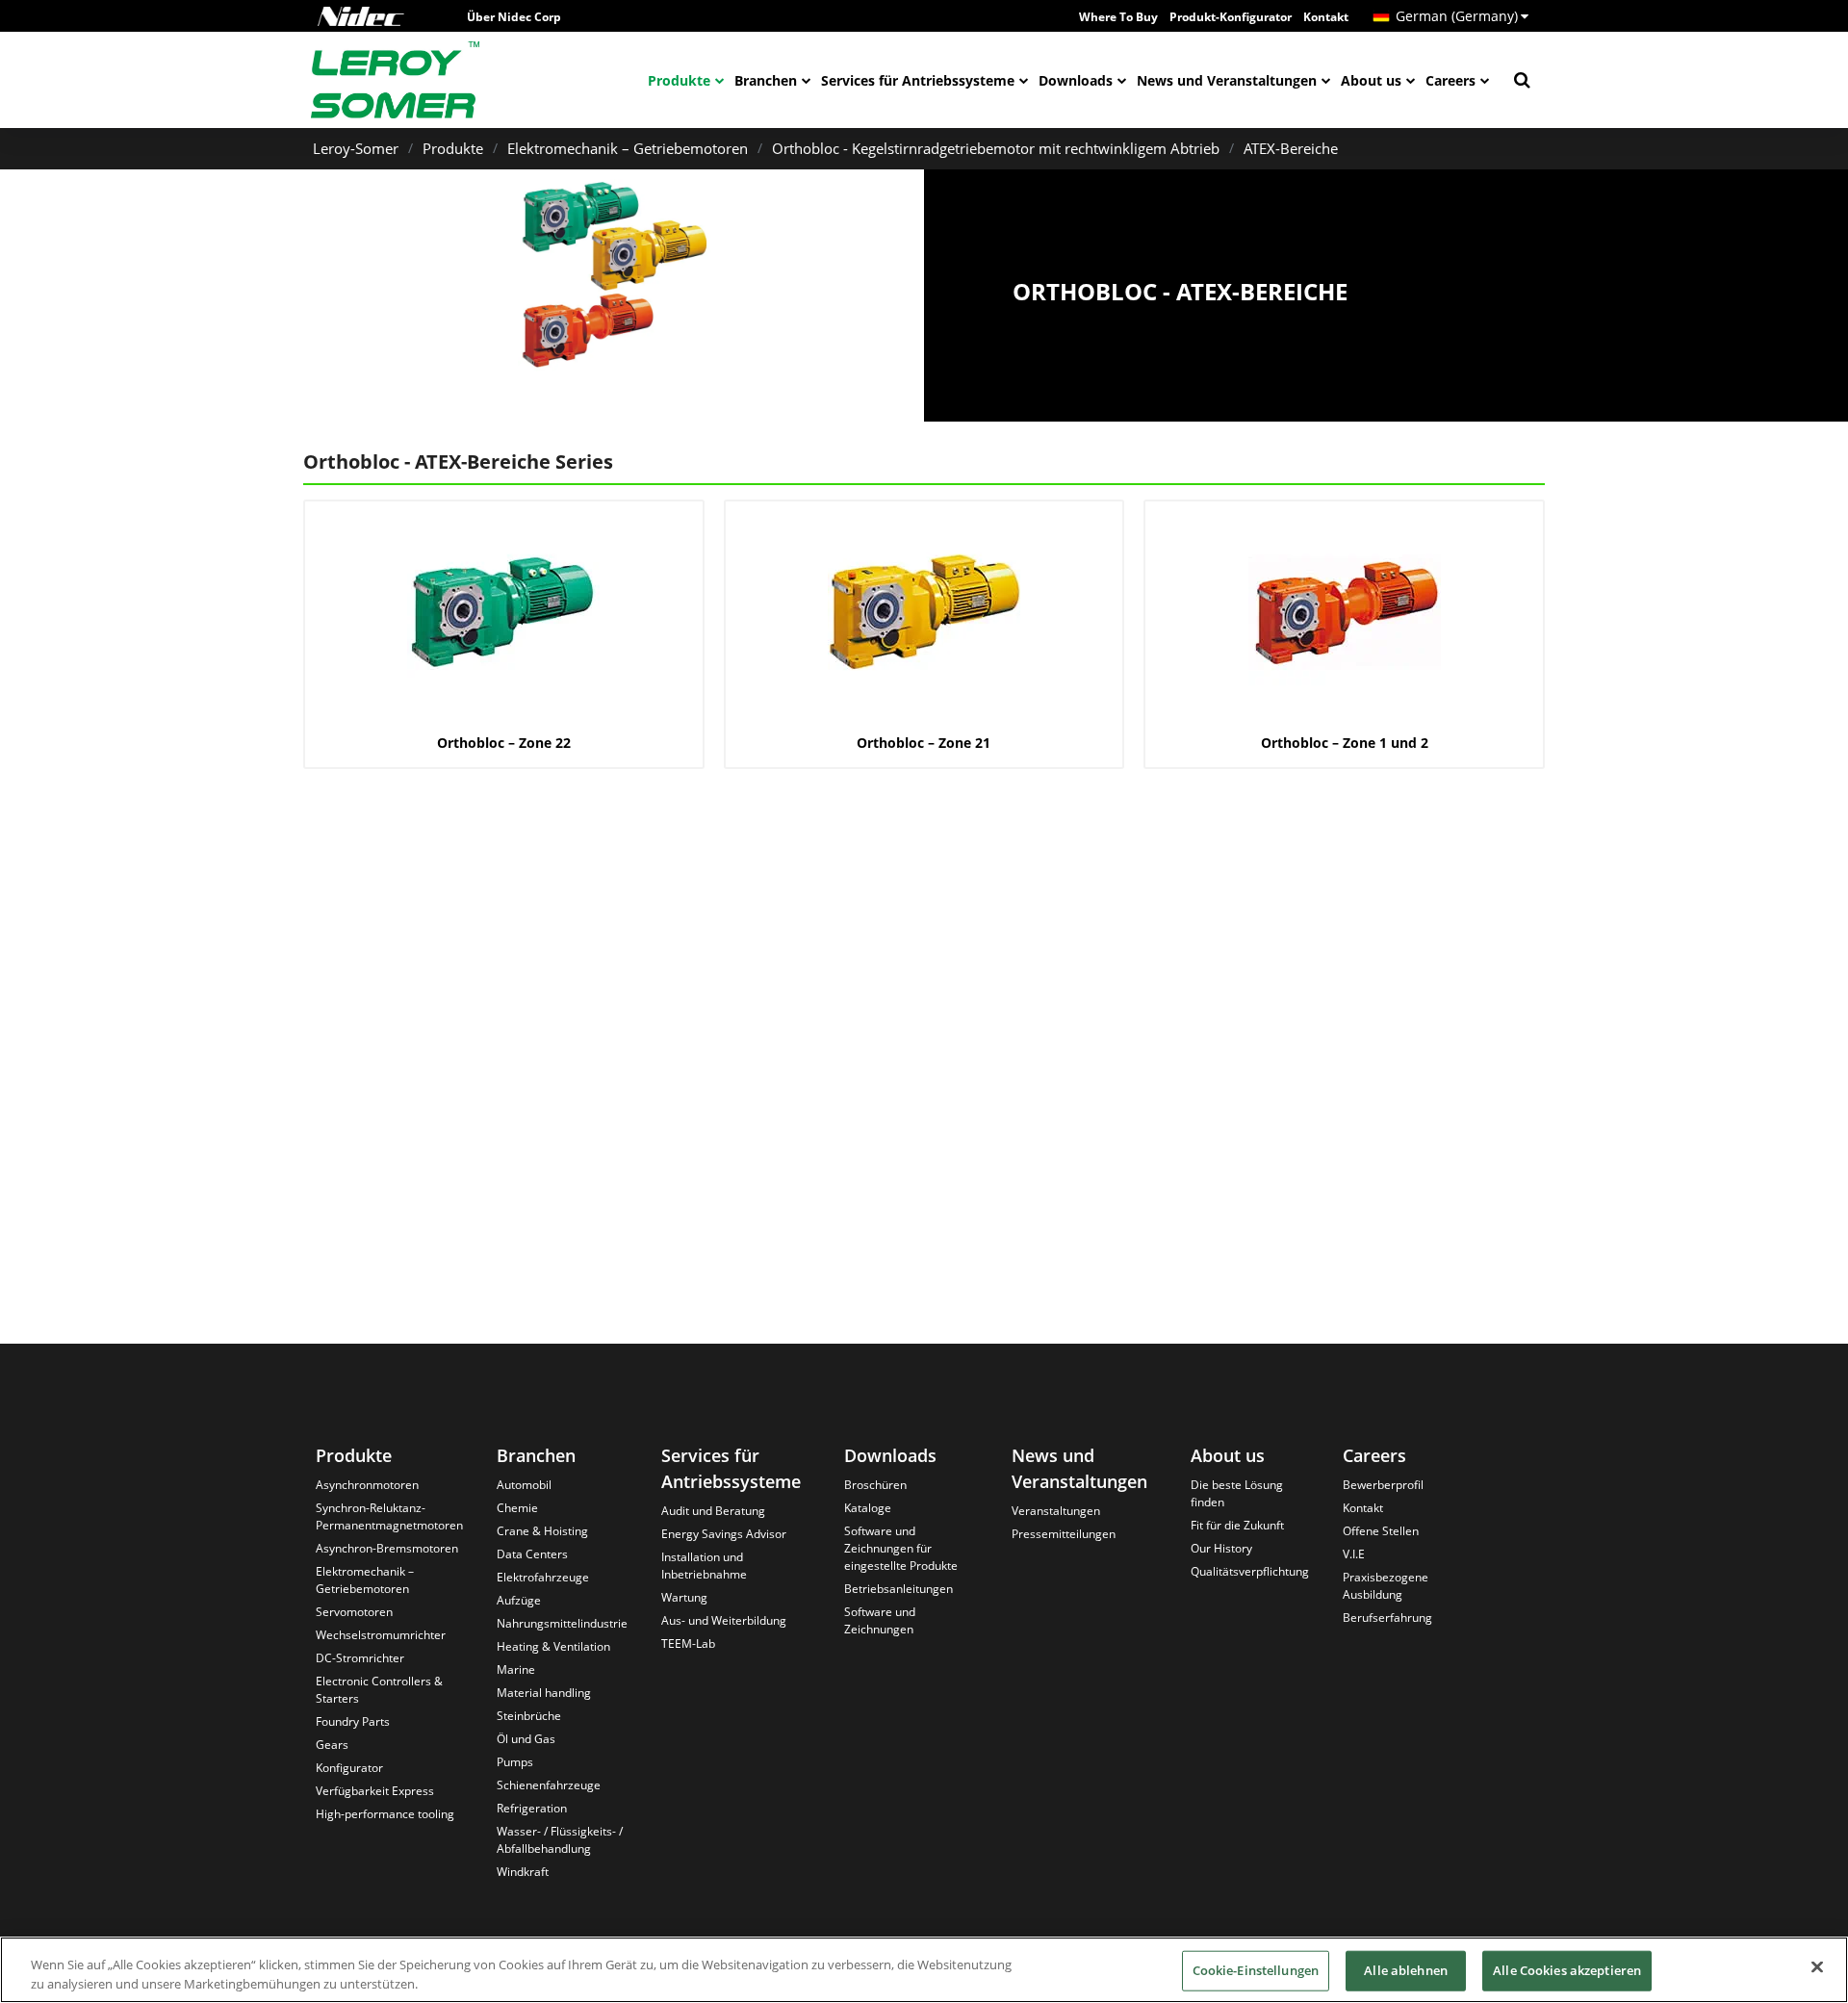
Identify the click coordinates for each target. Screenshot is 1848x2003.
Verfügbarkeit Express (375, 1791)
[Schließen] (1817, 1967)
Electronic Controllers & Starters (379, 1690)
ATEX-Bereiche (1291, 148)
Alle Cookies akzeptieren (1567, 1970)
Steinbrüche (529, 1716)
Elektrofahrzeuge (543, 1577)
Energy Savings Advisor (724, 1534)
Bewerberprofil (1383, 1485)
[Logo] (361, 16)
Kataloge (868, 1508)
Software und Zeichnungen (880, 1620)
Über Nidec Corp (514, 17)
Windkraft (523, 1872)
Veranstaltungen (1056, 1511)
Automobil (524, 1485)
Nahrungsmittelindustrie (562, 1623)
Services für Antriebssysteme (918, 80)
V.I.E (1354, 1554)
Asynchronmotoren (367, 1485)
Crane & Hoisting (542, 1531)
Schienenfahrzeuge (549, 1785)
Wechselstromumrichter (381, 1635)
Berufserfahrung (1387, 1618)
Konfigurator (349, 1768)
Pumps (515, 1762)
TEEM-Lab (688, 1643)
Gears (332, 1745)
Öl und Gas (526, 1739)
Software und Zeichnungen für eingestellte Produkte (901, 1548)
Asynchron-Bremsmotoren (387, 1548)
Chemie (517, 1508)
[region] (924, 1970)
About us (1371, 80)
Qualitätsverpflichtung (1250, 1571)
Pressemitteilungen (1064, 1534)
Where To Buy (1118, 17)
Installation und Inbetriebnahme (704, 1566)
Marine (516, 1669)
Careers (1450, 80)
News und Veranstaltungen (1227, 80)
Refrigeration (532, 1808)
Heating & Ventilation (553, 1646)
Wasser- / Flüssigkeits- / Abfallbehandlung (560, 1840)
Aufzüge (519, 1600)
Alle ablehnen (1406, 1970)
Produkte (679, 80)
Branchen (766, 80)
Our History (1221, 1548)
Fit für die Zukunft (1237, 1525)
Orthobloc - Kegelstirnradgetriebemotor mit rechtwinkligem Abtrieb (996, 148)
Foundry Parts (353, 1721)
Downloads (1076, 80)
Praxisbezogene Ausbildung (1386, 1586)
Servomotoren (354, 1612)
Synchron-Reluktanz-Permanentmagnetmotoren (389, 1516)
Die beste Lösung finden (1237, 1493)
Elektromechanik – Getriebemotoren (628, 148)
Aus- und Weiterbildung (724, 1620)
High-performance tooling (385, 1814)
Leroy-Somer (356, 148)
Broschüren (875, 1485)
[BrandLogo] (396, 80)
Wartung (684, 1597)
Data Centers (532, 1554)
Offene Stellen (1381, 1531)
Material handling (544, 1693)
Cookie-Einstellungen (1256, 1970)
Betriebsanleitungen (898, 1589)
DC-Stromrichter (360, 1658)
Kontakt (1326, 17)
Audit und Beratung (713, 1511)
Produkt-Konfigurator (1231, 17)
